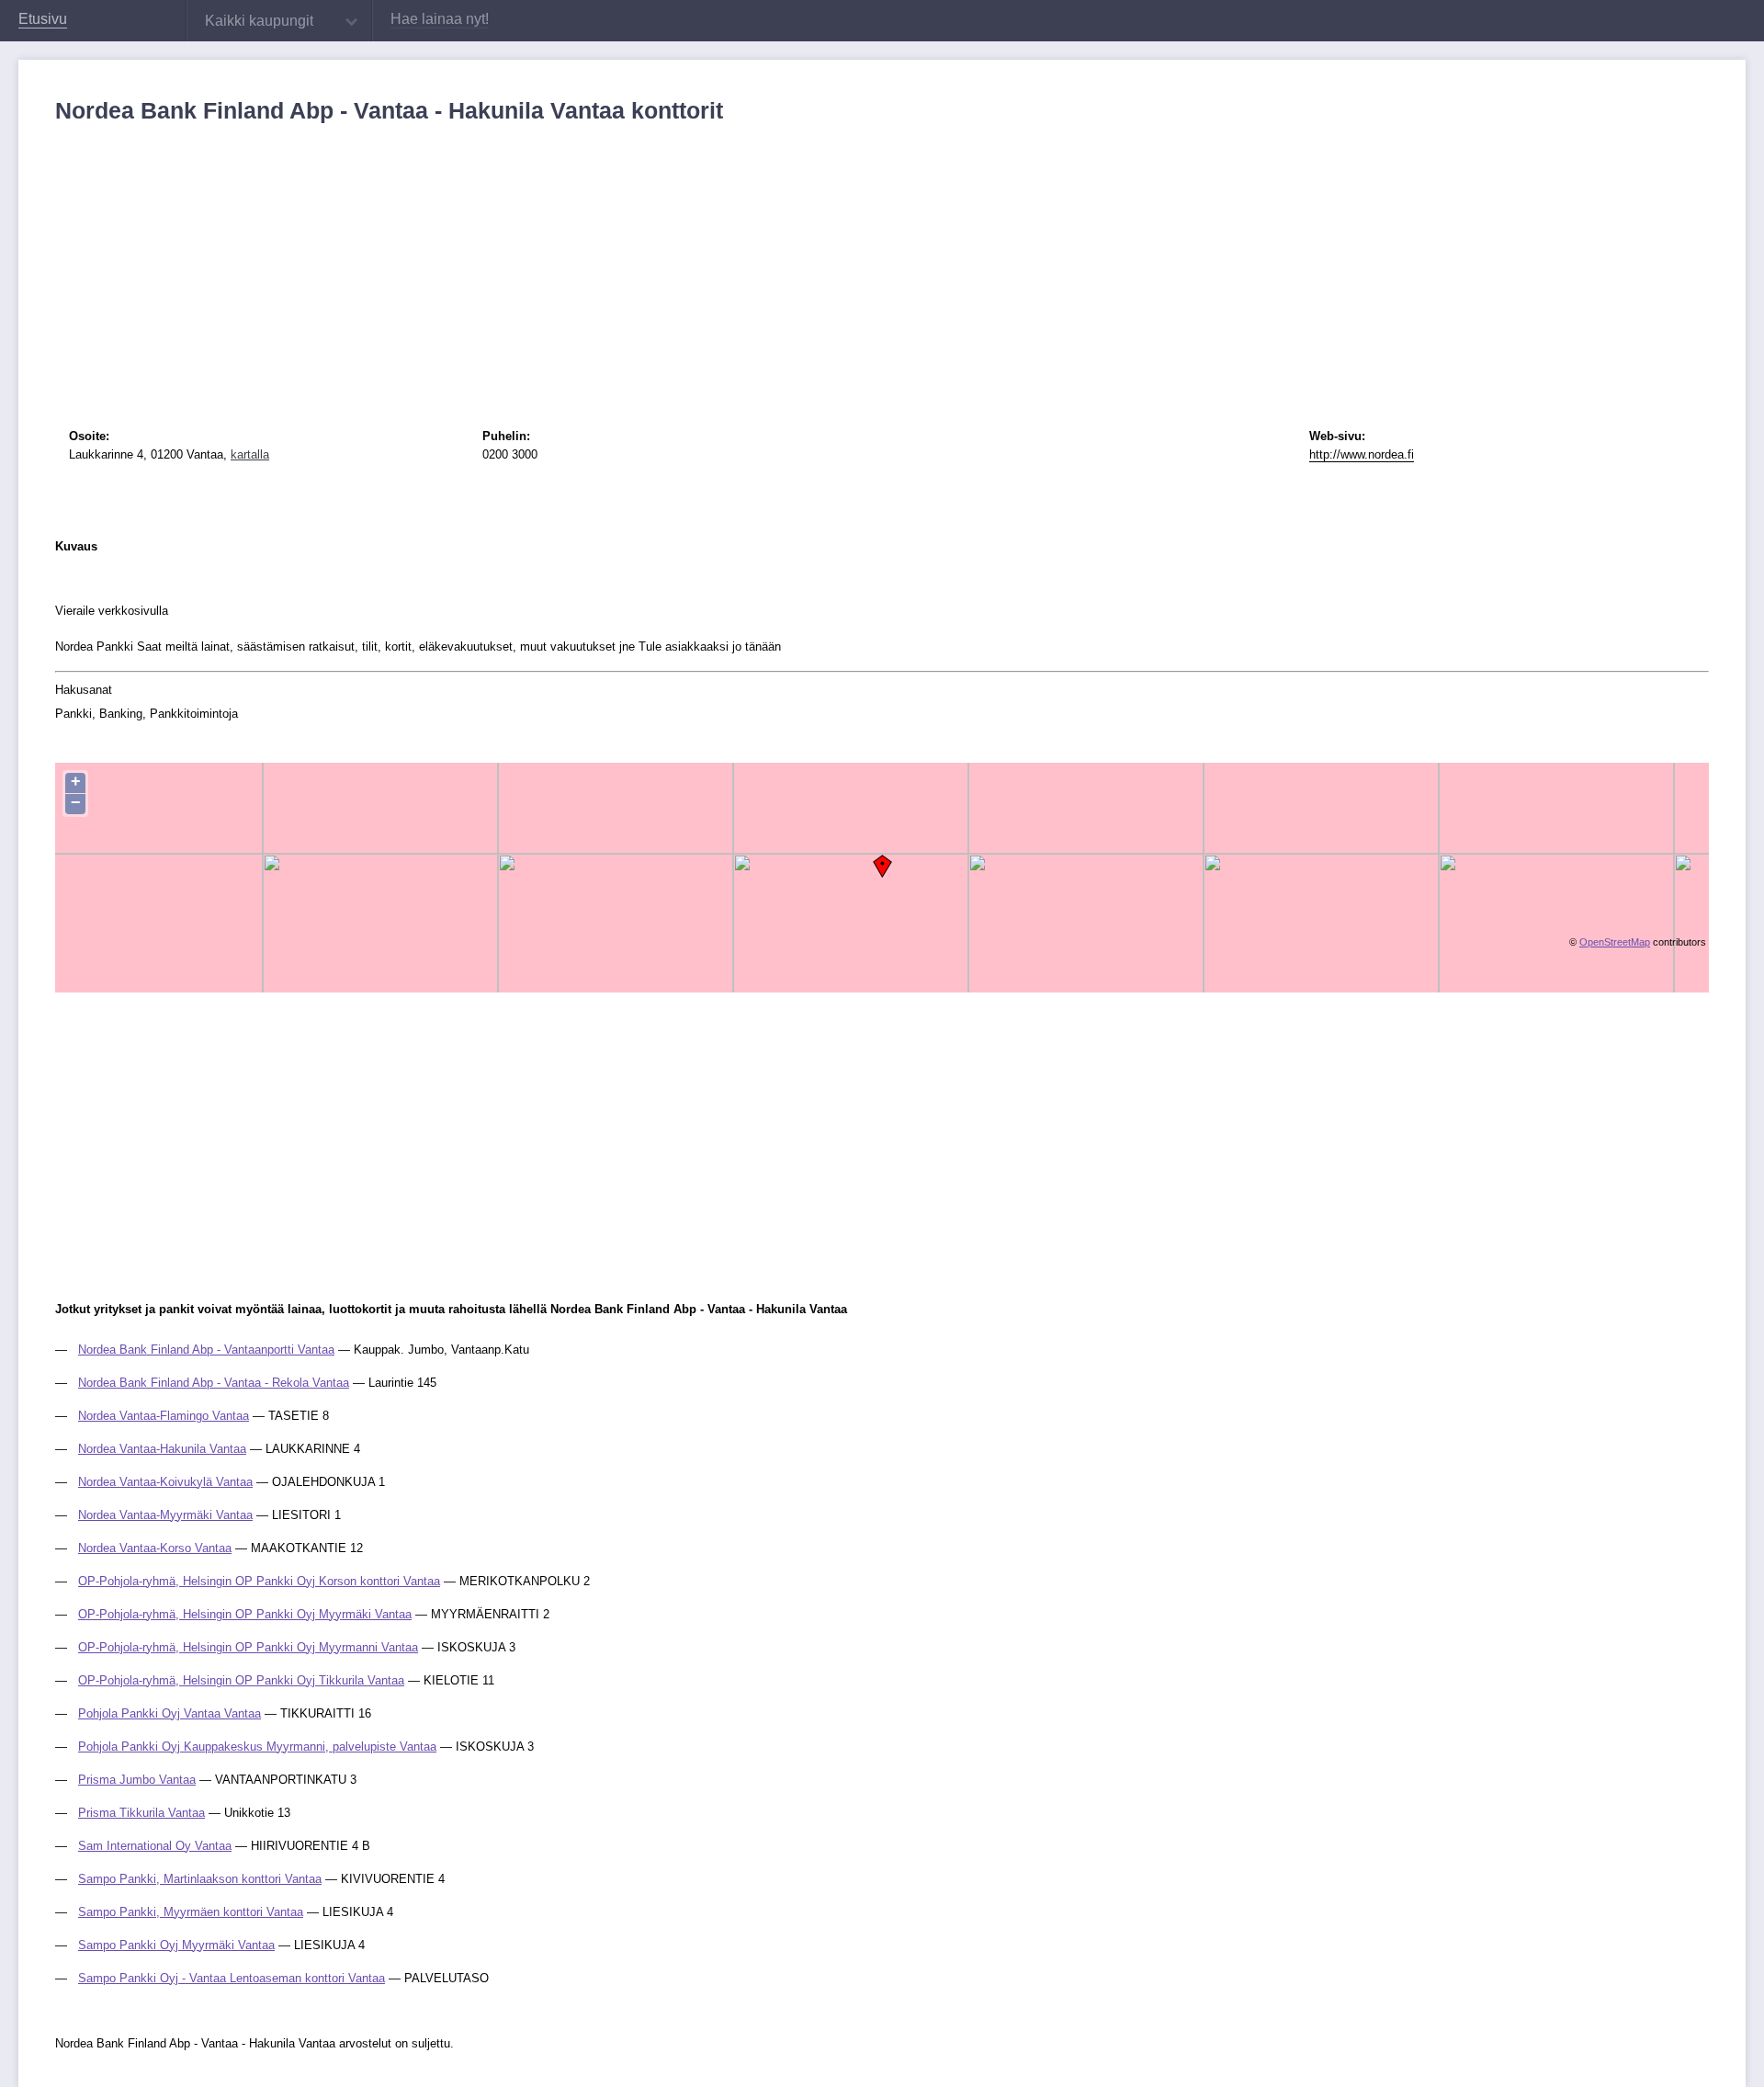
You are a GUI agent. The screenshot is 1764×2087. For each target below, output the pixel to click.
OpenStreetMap (1615, 942)
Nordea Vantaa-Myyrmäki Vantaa (165, 1515)
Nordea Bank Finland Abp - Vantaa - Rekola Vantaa (214, 1383)
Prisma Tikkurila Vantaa (141, 1813)
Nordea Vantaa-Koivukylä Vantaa (165, 1482)
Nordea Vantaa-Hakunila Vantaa (162, 1449)
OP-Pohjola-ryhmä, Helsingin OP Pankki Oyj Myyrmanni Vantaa (248, 1647)
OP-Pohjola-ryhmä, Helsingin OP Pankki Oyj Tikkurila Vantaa (241, 1680)
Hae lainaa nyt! (440, 19)
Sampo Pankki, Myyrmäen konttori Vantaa (191, 1912)
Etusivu (43, 19)
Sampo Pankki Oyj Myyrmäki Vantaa (176, 1945)
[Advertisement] (606, 262)
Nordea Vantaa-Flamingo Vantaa (164, 1416)
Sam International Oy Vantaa (155, 1846)
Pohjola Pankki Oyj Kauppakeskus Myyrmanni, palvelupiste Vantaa (257, 1747)
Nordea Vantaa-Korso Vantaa (155, 1548)
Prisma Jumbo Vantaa (137, 1780)
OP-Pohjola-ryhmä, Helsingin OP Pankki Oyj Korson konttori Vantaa (259, 1581)
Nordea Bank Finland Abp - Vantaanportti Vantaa (206, 1350)
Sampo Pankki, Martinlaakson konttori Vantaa (200, 1879)
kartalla (250, 454)
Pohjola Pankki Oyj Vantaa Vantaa (170, 1713)
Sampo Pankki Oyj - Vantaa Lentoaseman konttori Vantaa (232, 1978)
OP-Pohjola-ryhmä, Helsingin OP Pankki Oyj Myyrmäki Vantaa (245, 1614)
